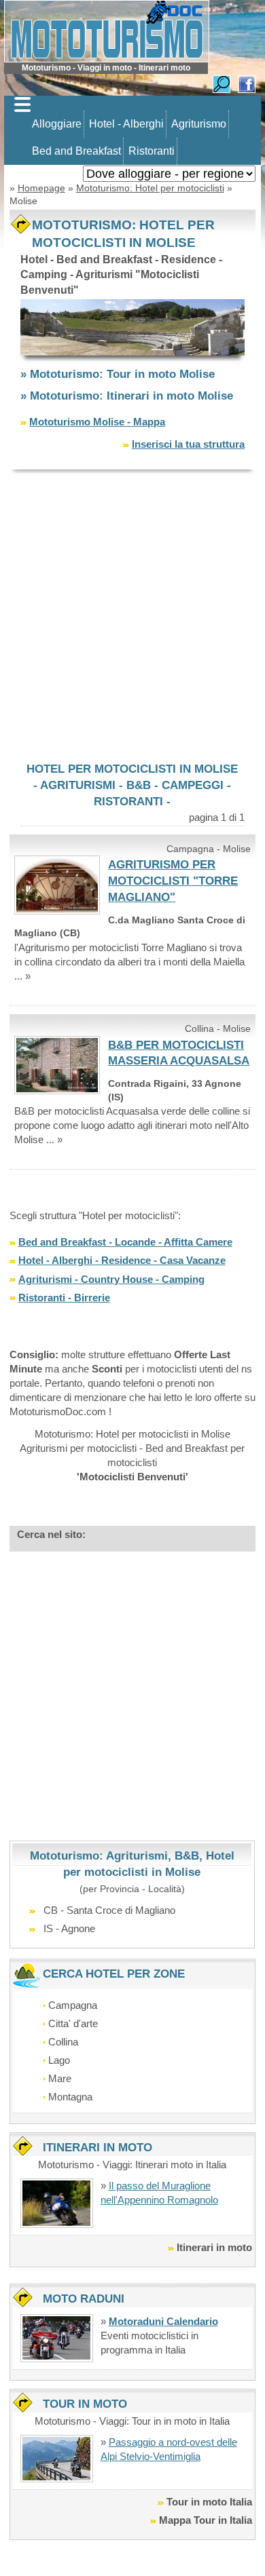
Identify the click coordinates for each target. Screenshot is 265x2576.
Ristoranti (152, 151)
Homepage (41, 188)
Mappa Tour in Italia (206, 2520)
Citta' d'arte (73, 2023)
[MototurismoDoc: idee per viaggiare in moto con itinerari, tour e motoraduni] (107, 30)
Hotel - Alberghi (126, 124)
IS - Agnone (69, 1928)
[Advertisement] (132, 615)
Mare (60, 2078)
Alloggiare (57, 124)
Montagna (70, 2097)
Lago (59, 2060)
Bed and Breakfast (76, 151)
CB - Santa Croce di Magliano (109, 1910)
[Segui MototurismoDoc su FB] (247, 83)
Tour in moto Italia (209, 2502)
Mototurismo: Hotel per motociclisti (150, 188)
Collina (63, 2042)
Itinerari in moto (214, 2247)
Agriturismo (199, 124)
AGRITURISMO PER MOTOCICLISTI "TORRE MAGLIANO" (173, 881)
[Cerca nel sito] (222, 83)
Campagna (73, 2005)
